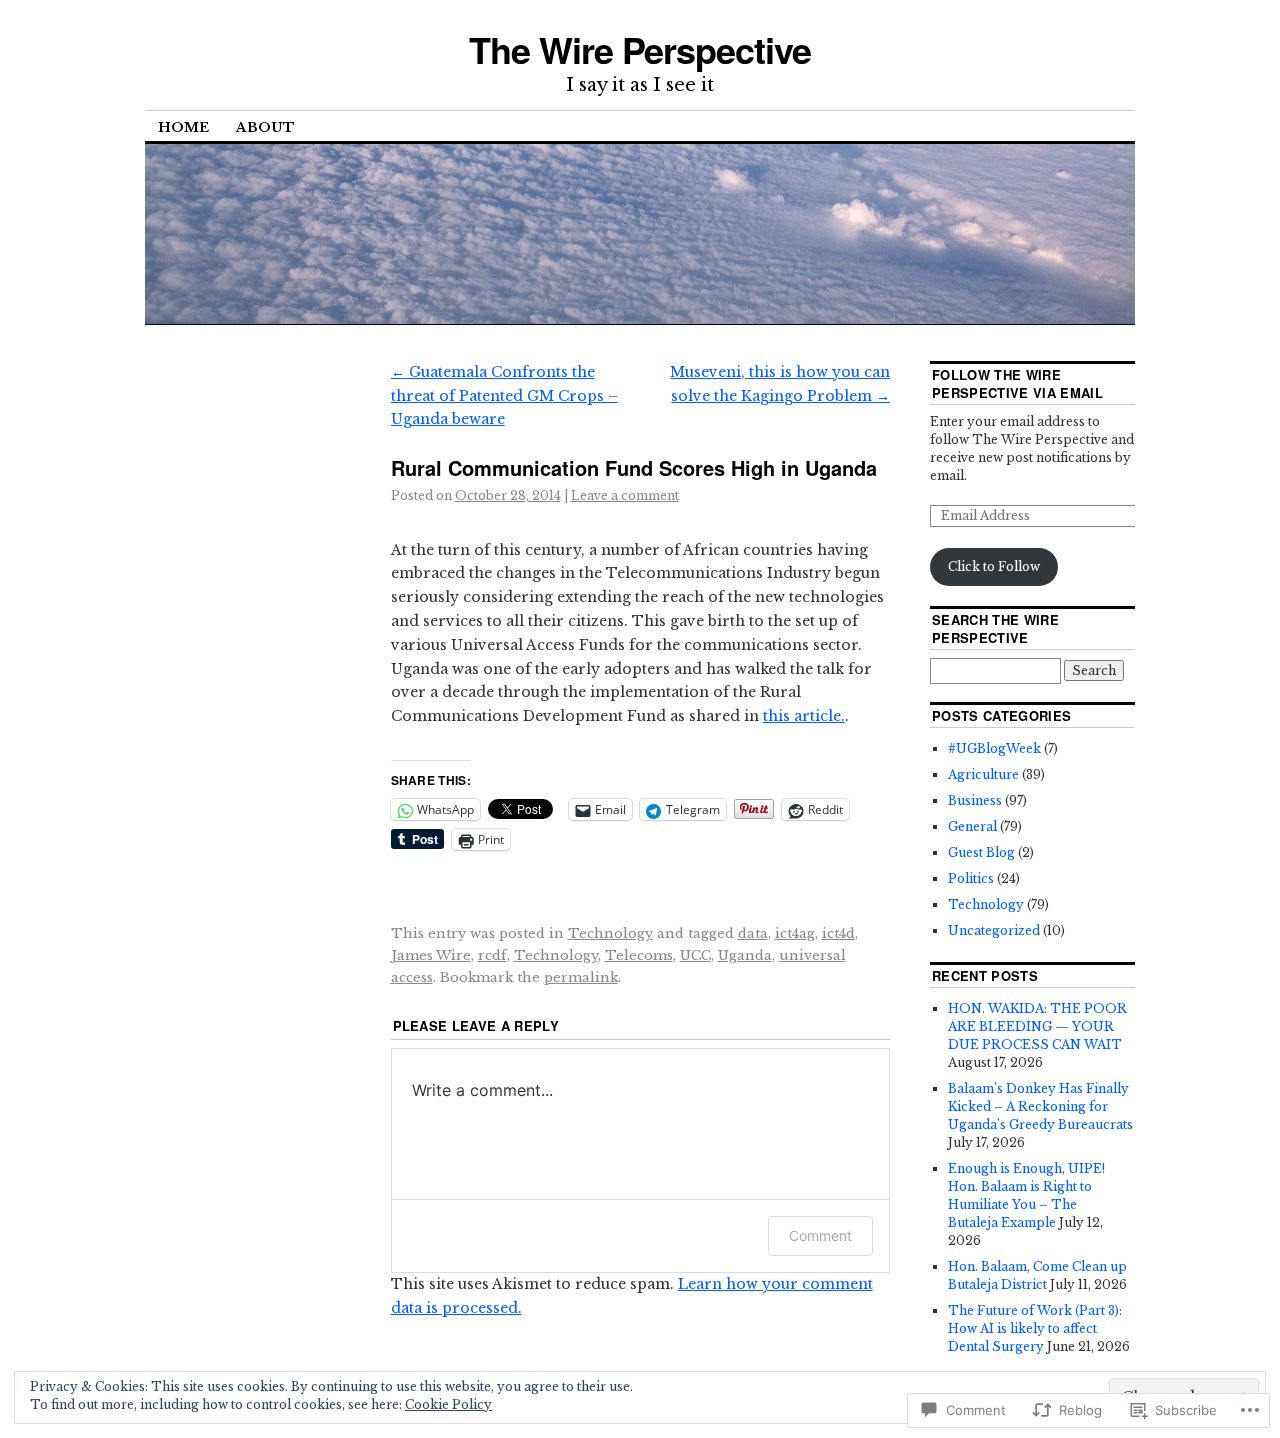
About (265, 127)
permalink (581, 977)
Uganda (745, 955)
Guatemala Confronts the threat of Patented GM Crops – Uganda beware (504, 396)
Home (183, 127)
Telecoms (639, 955)
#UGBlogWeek (994, 748)
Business (975, 800)
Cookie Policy (448, 1404)
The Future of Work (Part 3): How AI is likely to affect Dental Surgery (1035, 1328)
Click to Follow (994, 566)
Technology (610, 933)
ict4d (838, 933)
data (753, 933)
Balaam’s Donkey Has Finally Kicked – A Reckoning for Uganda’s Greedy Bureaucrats (1040, 1106)
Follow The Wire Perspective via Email (1017, 383)
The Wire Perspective (639, 49)
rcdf (492, 955)
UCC (695, 955)
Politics (971, 878)
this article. (804, 716)
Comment (820, 1235)
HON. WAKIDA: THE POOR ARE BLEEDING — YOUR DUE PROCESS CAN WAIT (1037, 1026)
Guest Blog (981, 852)
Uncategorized (994, 930)
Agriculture (983, 774)
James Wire (431, 955)
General (972, 826)
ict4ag (795, 933)
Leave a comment (625, 495)
